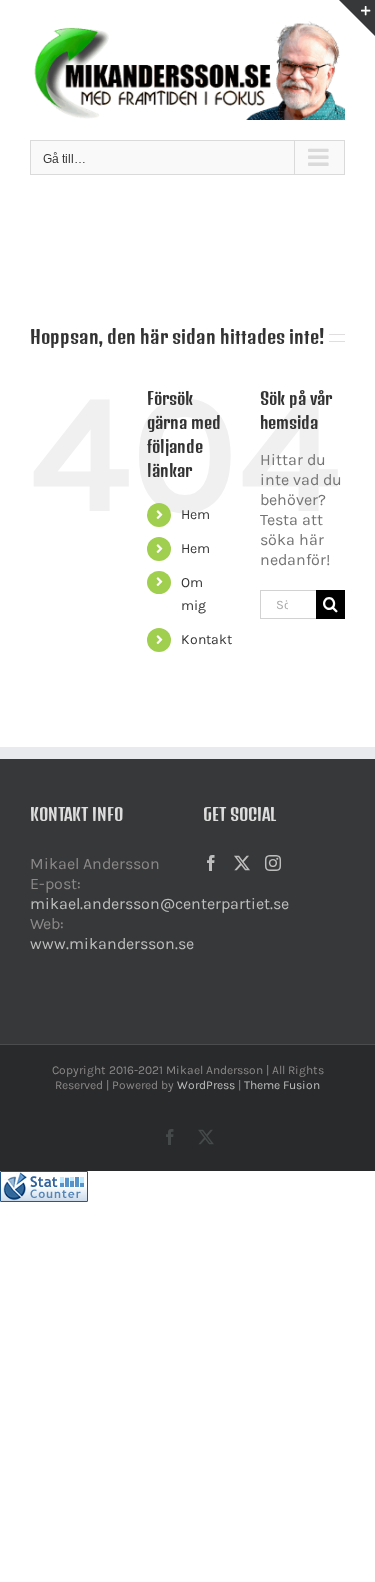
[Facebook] (211, 863)
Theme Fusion (282, 1085)
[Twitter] (242, 863)
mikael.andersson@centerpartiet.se (159, 903)
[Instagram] (273, 863)
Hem (195, 514)
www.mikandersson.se (112, 943)
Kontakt (206, 639)
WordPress (206, 1085)
